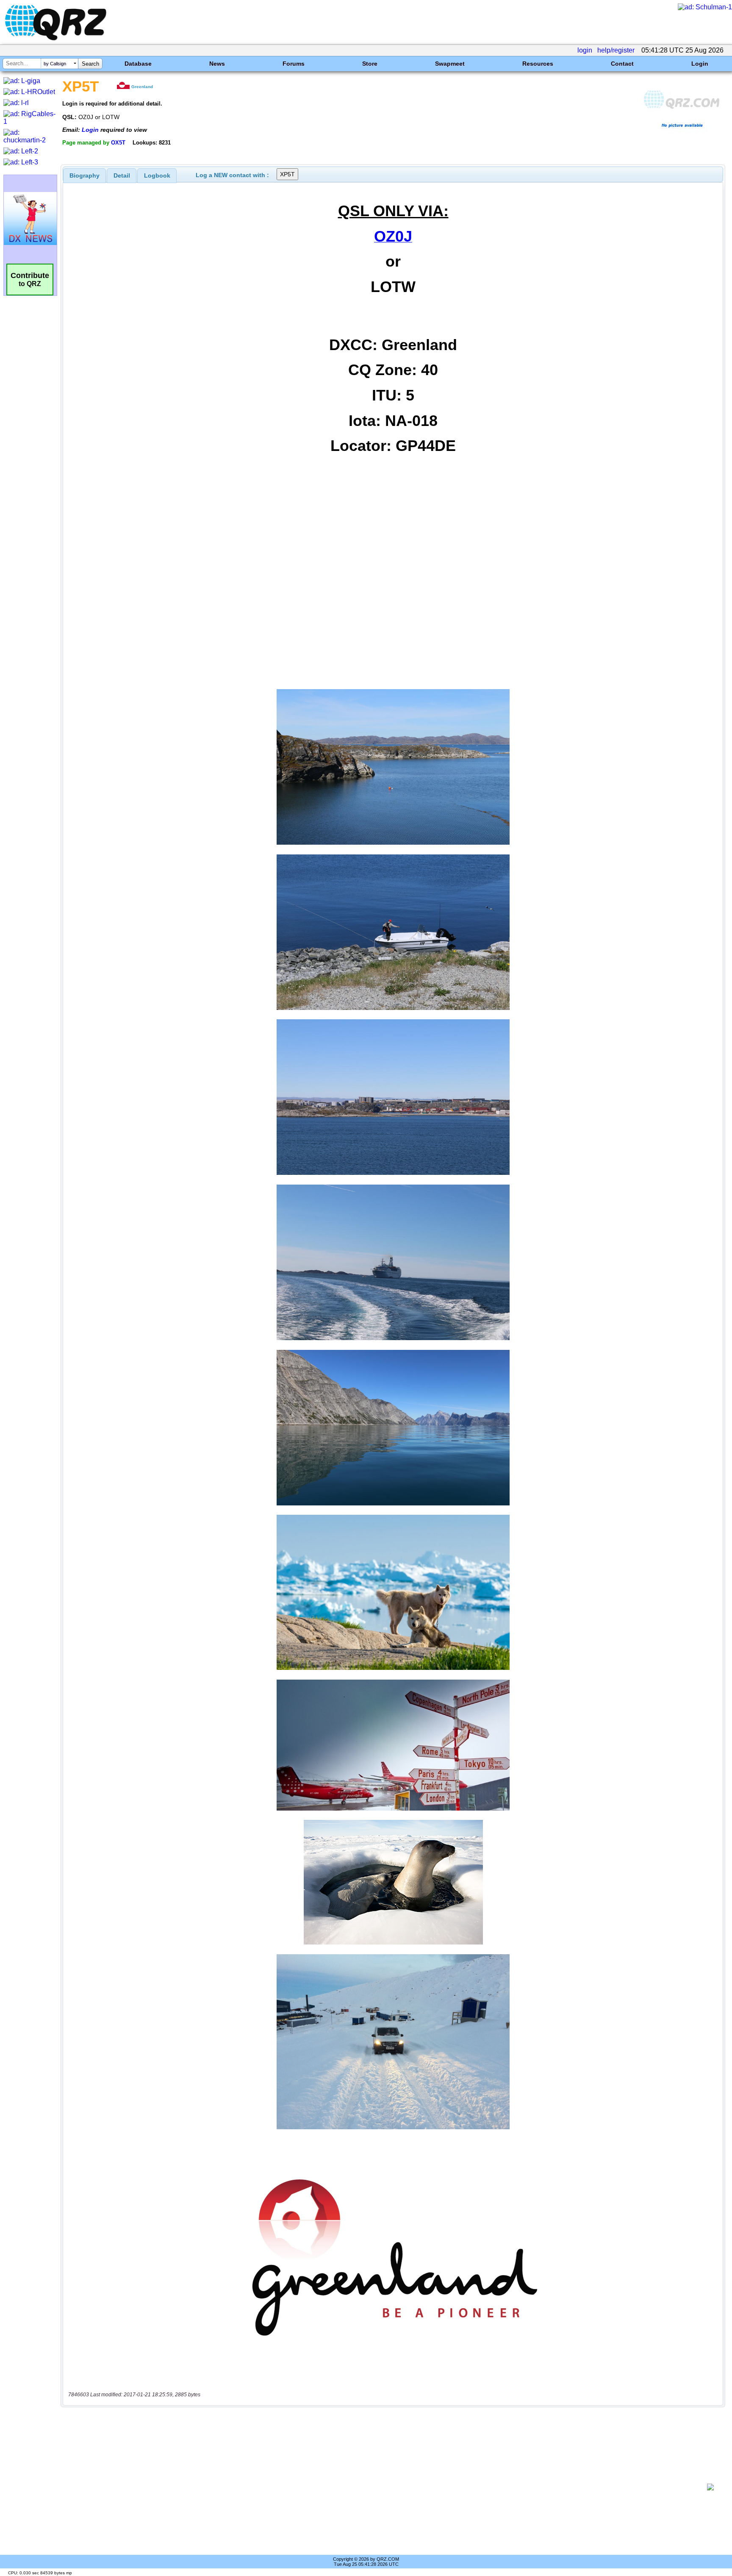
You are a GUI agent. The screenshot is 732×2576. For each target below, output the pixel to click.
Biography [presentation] (85, 175)
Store (370, 64)
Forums (294, 64)
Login (700, 64)
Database (138, 64)
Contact (622, 64)
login (585, 50)
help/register (616, 50)
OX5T (118, 143)
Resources (538, 64)
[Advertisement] (385, 2487)
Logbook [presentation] (157, 175)
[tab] (85, 175)
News (217, 64)
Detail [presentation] (122, 175)
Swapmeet (450, 64)
